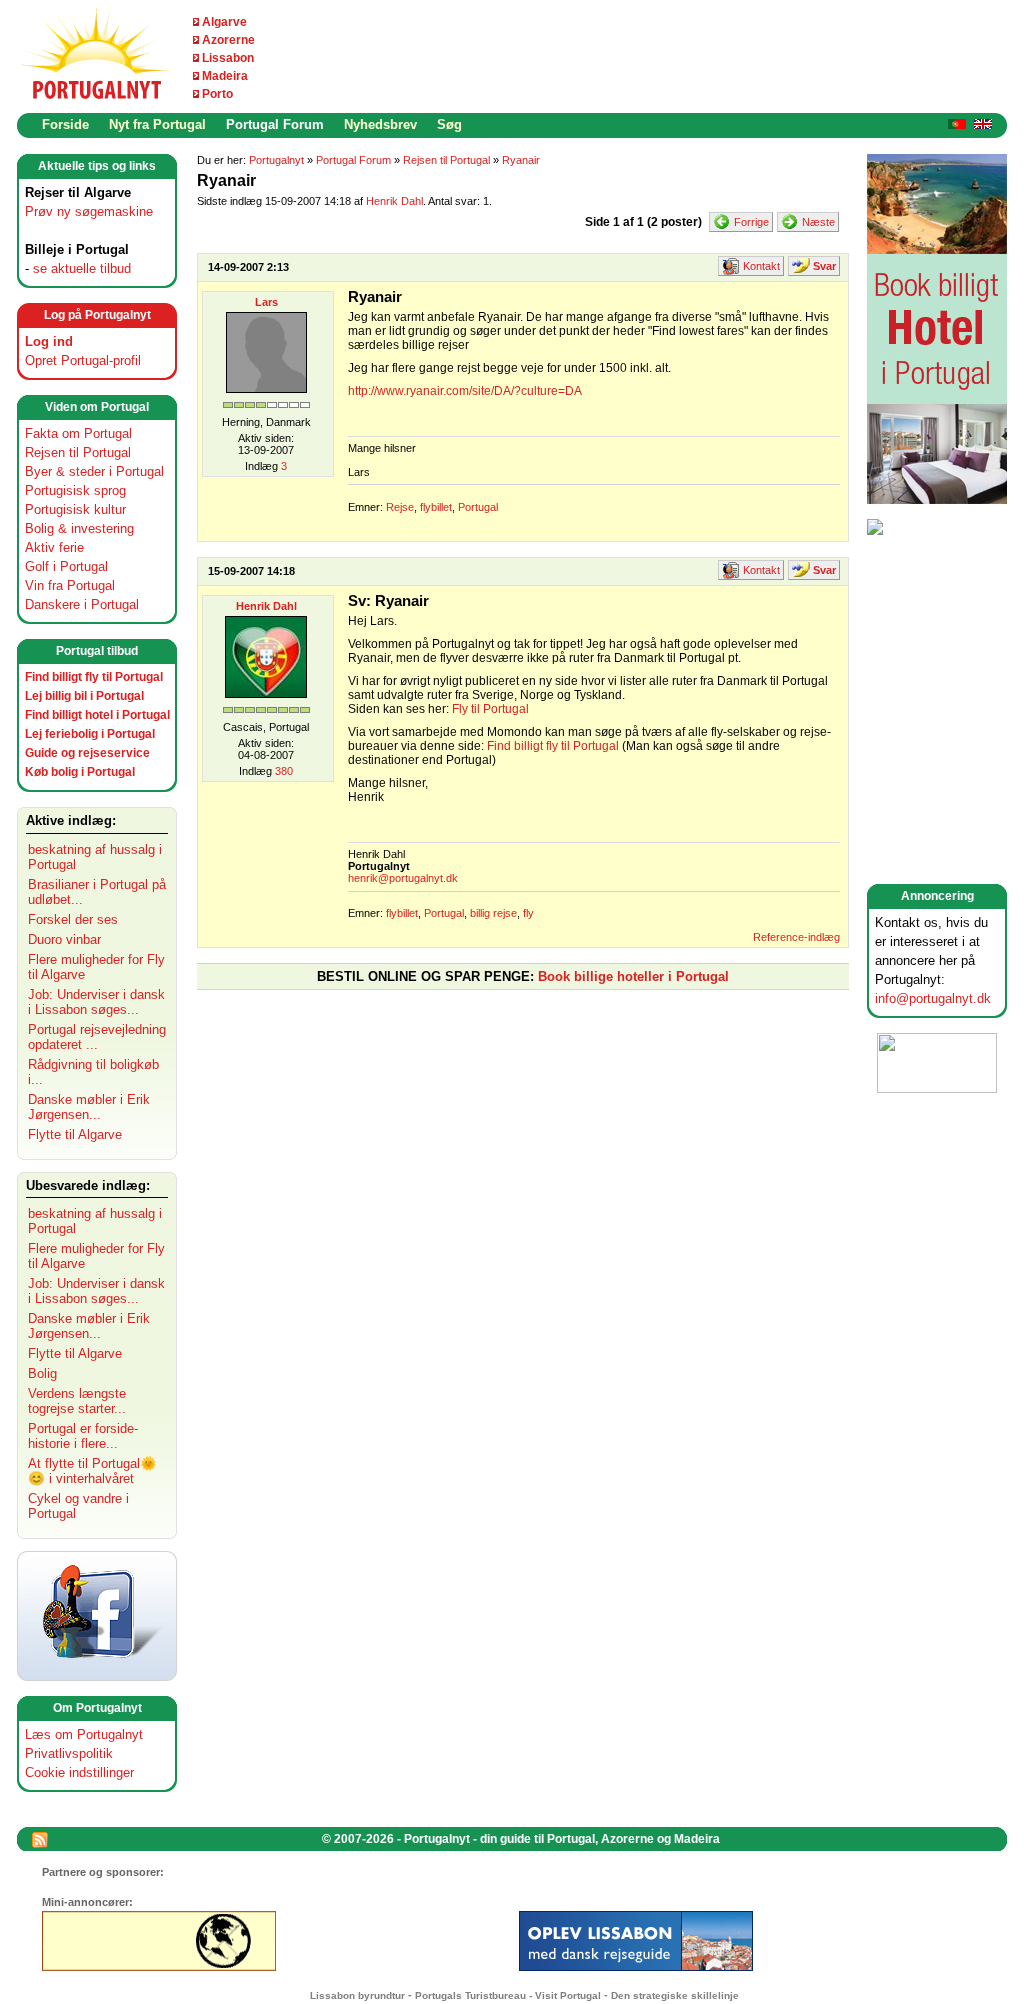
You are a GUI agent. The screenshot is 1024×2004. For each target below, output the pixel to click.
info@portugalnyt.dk (933, 998)
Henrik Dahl (394, 201)
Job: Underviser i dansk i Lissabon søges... (96, 1002)
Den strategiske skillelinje (675, 1995)
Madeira (225, 76)
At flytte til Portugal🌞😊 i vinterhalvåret (92, 1471)
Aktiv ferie (54, 547)
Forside (65, 124)
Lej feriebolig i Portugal (90, 734)
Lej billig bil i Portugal (84, 696)
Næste (818, 222)
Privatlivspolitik (69, 1753)
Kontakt (761, 266)
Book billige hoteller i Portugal (633, 976)
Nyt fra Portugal (157, 124)
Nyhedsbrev (380, 124)
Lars (266, 302)
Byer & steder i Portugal (94, 471)
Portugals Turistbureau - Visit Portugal (508, 1995)
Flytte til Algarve (75, 1134)
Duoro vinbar (64, 939)
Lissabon (228, 58)
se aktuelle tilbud (82, 268)
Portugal (478, 507)
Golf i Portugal (66, 566)
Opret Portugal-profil (83, 360)
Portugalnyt (276, 160)
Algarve (224, 22)
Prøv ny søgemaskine (89, 211)
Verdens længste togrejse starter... (77, 1401)
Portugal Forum (275, 124)
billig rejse (493, 913)
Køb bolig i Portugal (80, 772)
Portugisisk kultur (75, 509)
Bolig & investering (79, 528)
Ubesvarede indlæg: (88, 1185)
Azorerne (228, 40)
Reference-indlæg (796, 937)
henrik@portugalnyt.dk (403, 878)
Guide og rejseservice (87, 753)
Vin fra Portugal (70, 585)
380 (284, 771)
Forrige (751, 222)
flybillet (436, 507)
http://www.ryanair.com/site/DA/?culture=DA (465, 391)
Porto (217, 94)
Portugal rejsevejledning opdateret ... (97, 1037)
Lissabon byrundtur (357, 1995)
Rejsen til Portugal (78, 452)
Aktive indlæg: (71, 820)
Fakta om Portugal (78, 433)
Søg (449, 124)
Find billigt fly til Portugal (94, 677)
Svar (824, 266)
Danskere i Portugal (82, 604)
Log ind (49, 341)
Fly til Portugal (490, 709)
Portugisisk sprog (75, 490)
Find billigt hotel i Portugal (97, 715)
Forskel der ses (73, 919)
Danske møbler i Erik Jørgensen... (89, 1107)
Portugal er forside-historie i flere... (83, 1436)
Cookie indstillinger (79, 1772)
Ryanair (521, 160)
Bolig (42, 1373)
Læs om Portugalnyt (84, 1734)
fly (528, 913)
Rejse (400, 507)
